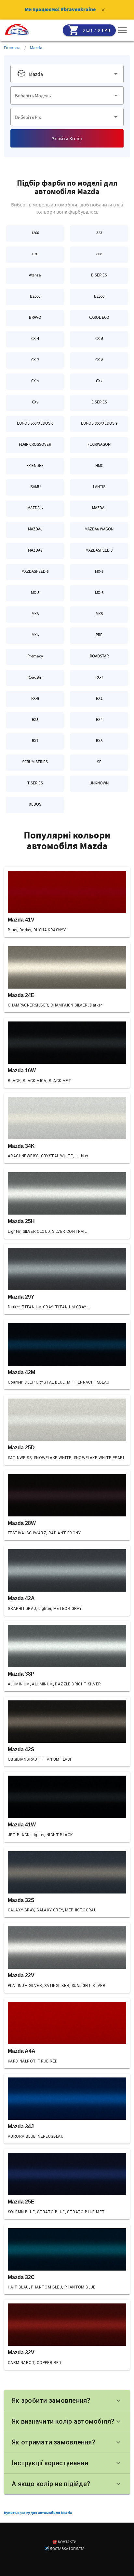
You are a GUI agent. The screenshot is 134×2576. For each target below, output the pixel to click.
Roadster (35, 677)
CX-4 (35, 338)
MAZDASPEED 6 (35, 571)
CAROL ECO (99, 317)
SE (99, 762)
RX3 (35, 719)
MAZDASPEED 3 (99, 550)
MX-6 (99, 592)
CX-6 (99, 338)
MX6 (35, 635)
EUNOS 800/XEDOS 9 (99, 423)
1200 (35, 233)
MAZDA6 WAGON (99, 529)
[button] (122, 30)
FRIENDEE (35, 465)
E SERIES (99, 402)
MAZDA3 (99, 508)
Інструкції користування (67, 2463)
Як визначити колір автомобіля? (67, 2421)
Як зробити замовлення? (67, 2400)
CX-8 (99, 360)
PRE (99, 635)
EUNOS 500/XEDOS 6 (35, 423)
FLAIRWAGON (99, 444)
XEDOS (35, 804)
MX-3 (99, 571)
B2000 (35, 296)
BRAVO (35, 317)
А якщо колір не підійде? (67, 2484)
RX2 (99, 698)
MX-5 (35, 592)
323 (99, 233)
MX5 (99, 614)
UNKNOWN (99, 783)
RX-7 (99, 677)
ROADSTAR (99, 656)
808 (99, 254)
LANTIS (99, 487)
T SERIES (35, 783)
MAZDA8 (35, 550)
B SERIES (99, 275)
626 (35, 254)
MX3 (35, 614)
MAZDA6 (35, 529)
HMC (99, 465)
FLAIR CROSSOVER (35, 444)
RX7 (35, 741)
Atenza (35, 275)
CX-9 (35, 381)
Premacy (35, 656)
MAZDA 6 (35, 508)
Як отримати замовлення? (67, 2442)
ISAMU (35, 487)
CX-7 (35, 360)
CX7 (99, 381)
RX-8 (35, 698)
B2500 (99, 296)
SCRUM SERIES (35, 762)
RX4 (99, 719)
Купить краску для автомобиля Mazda (38, 2513)
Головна (12, 48)
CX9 (35, 402)
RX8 (99, 741)
